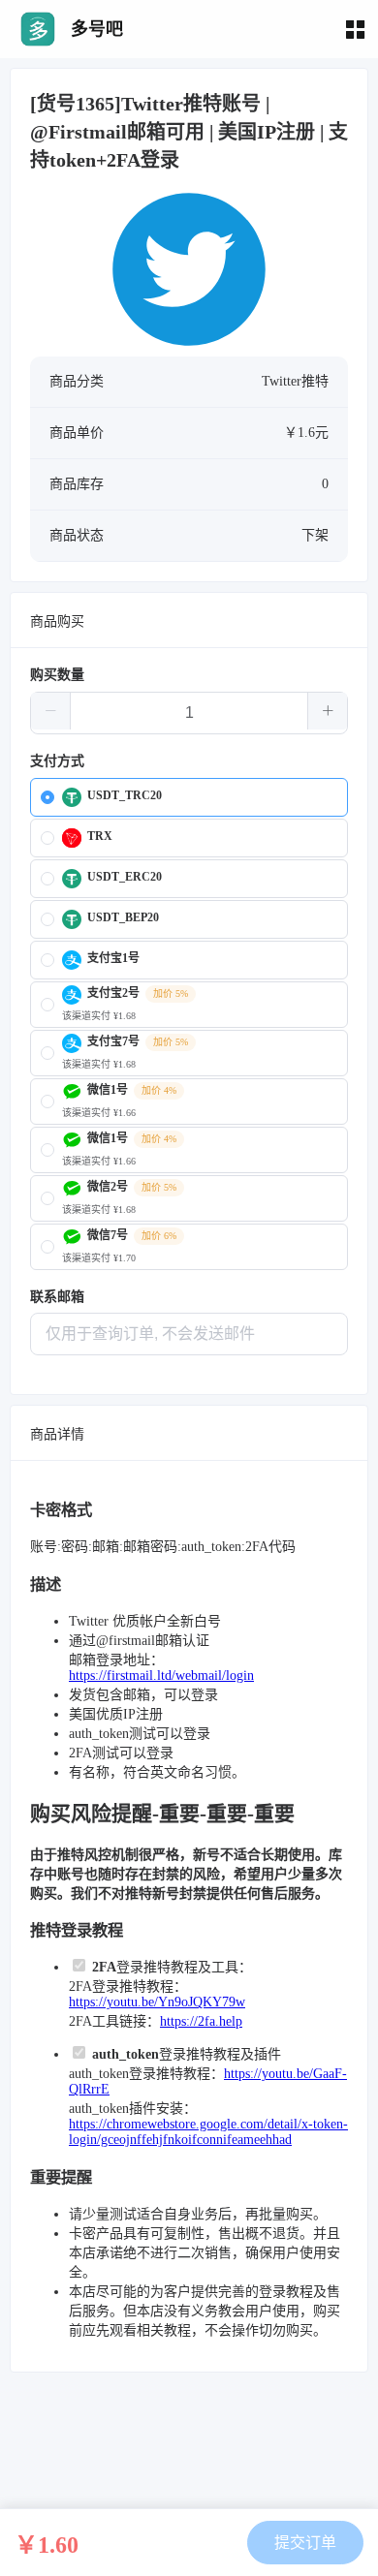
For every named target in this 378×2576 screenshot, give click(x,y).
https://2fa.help (201, 2021)
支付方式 (57, 761)
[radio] (189, 797)
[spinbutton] (189, 713)
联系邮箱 (57, 1297)
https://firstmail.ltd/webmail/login (161, 1676)
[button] (51, 711)
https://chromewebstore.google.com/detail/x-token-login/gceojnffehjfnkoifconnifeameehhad (208, 2132)
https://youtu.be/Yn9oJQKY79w (157, 2002)
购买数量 (57, 675)
